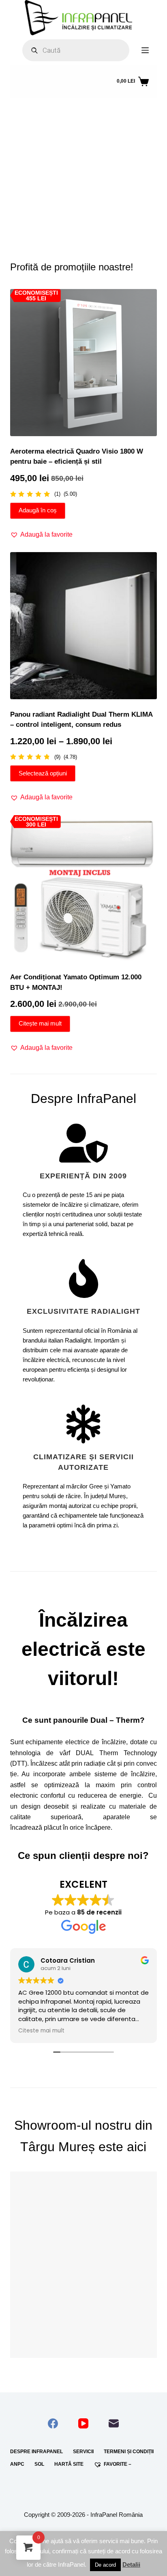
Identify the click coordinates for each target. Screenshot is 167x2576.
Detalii (131, 2564)
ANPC (17, 2464)
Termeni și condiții (129, 2452)
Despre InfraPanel (36, 2452)
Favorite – (118, 2464)
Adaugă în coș (38, 510)
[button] (70, 216)
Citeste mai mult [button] (41, 2031)
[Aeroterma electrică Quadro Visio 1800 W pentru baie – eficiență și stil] (84, 363)
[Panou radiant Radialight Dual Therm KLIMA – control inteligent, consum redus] (84, 626)
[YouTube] (83, 2423)
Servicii (83, 2452)
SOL (39, 2464)
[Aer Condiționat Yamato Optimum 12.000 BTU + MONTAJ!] (84, 889)
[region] (84, 171)
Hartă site (69, 2464)
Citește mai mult (40, 1023)
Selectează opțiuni (43, 773)
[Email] (114, 2423)
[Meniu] (145, 50)
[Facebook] (53, 2423)
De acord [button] (105, 2565)
